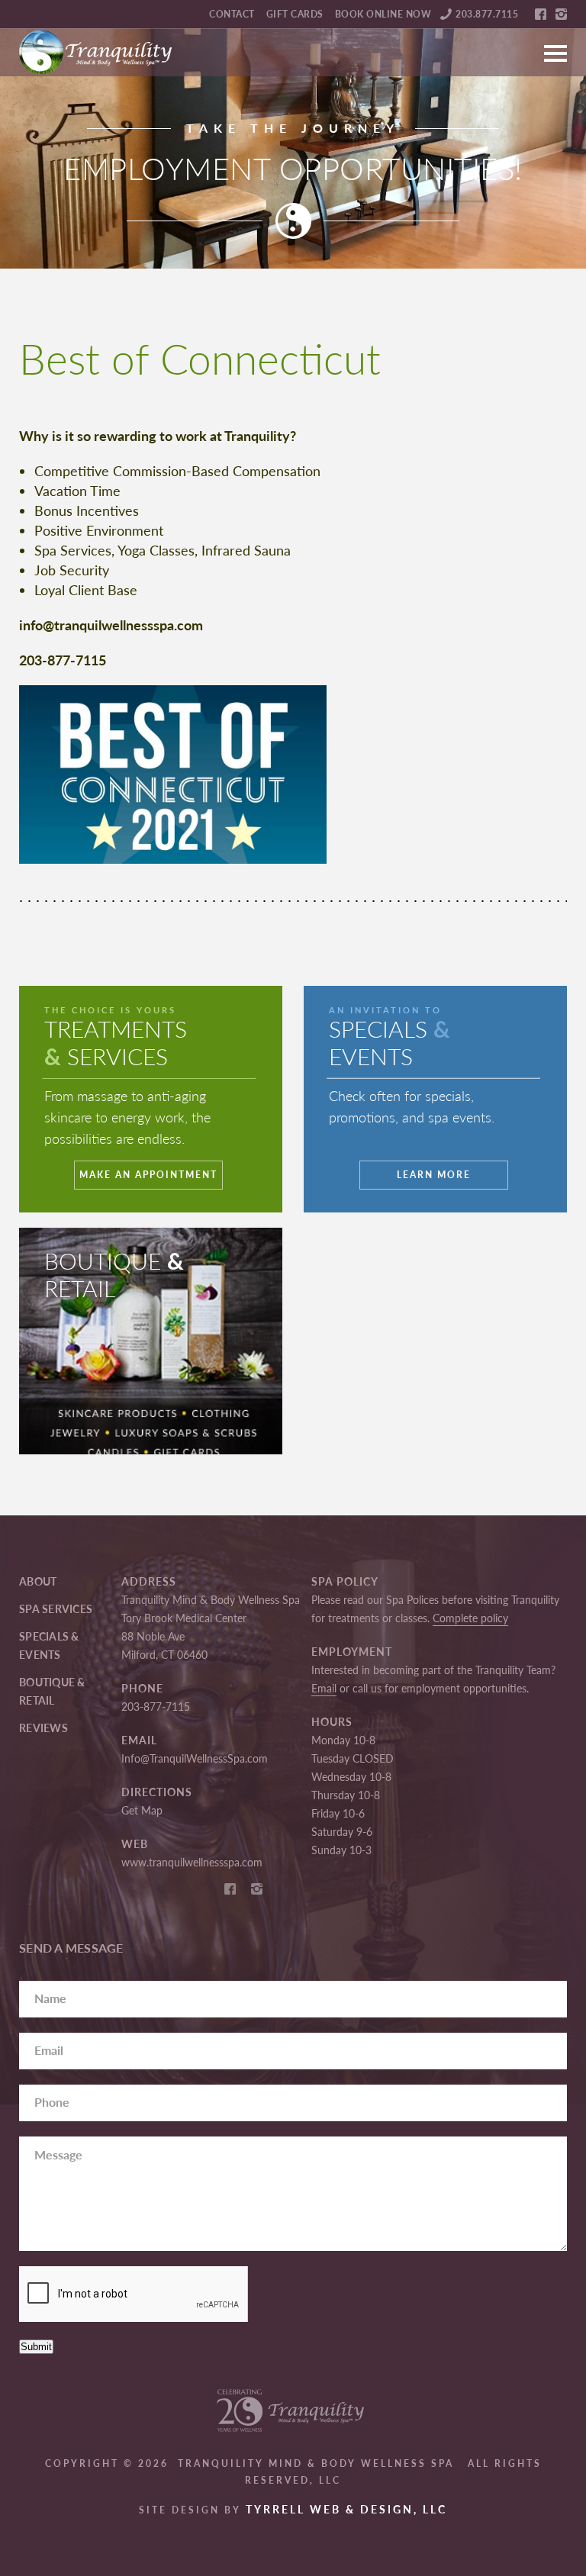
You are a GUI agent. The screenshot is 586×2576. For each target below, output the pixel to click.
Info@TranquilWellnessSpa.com (195, 1758)
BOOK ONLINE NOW (383, 14)
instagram (561, 14)
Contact (232, 14)
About (38, 1581)
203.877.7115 (487, 14)
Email (324, 1688)
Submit (36, 2347)
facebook (541, 14)
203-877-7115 (156, 1707)
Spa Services (56, 1609)
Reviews (43, 1728)
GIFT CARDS (295, 14)
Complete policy (470, 1618)
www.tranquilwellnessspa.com (192, 1862)
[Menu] (555, 47)
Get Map (142, 1810)
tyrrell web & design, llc (346, 2509)
